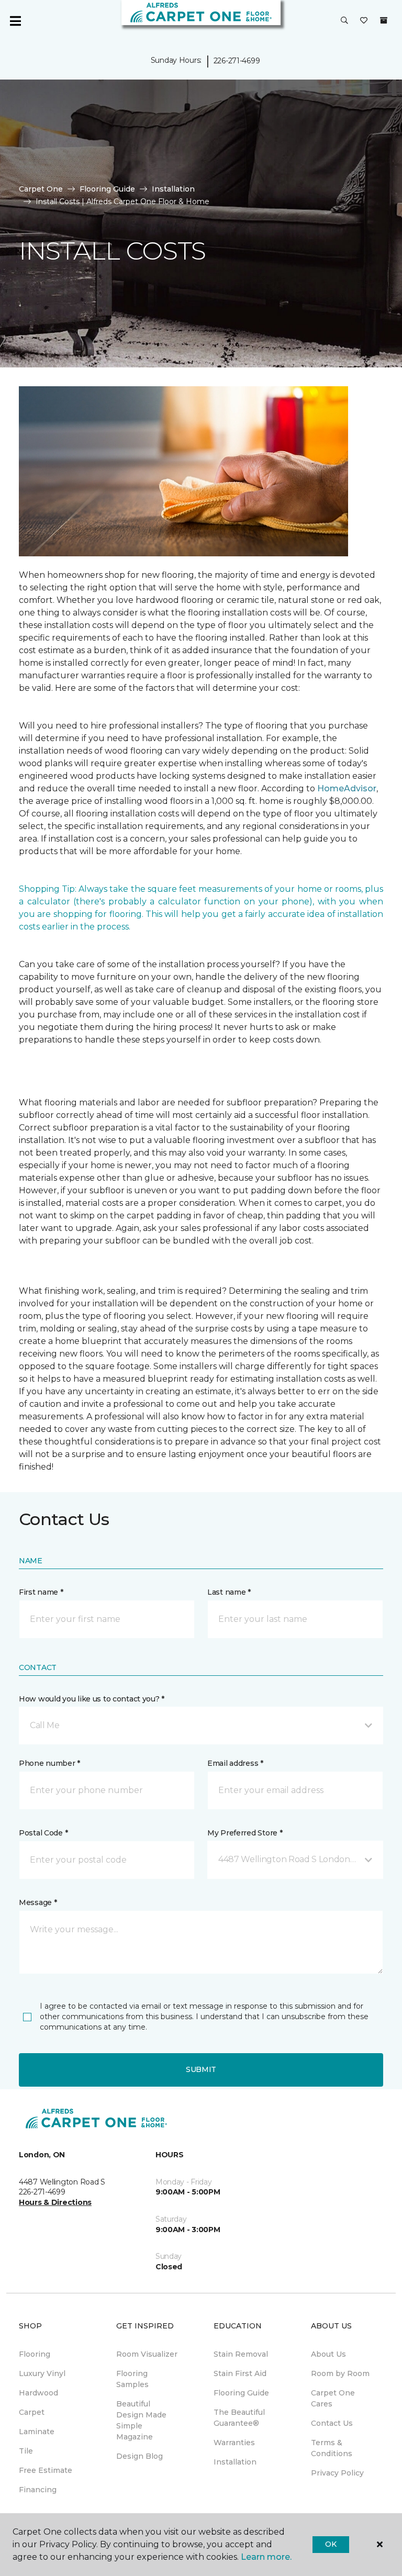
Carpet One (41, 189)
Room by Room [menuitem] (340, 2373)
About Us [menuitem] (328, 2354)
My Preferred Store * (245, 1833)
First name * (41, 1592)
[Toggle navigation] (15, 21)
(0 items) (384, 20)
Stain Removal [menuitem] (241, 2354)
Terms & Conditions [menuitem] (332, 2448)
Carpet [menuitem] (32, 2412)
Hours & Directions (55, 2202)
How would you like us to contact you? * (92, 1699)
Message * (38, 1902)
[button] (344, 21)
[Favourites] (364, 21)
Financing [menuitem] (38, 2490)
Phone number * (49, 1763)
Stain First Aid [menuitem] (240, 2373)
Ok (331, 2544)
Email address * (235, 1763)
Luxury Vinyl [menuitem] (42, 2373)
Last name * (229, 1592)
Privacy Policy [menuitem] (337, 2473)
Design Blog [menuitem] (139, 2456)
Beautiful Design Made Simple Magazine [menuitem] (141, 2420)
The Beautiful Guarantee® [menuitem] (239, 2418)
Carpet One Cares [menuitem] (333, 2398)
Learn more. (266, 2557)
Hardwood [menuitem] (38, 2393)
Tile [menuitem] (26, 2451)
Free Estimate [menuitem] (46, 2470)
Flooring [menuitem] (35, 2354)
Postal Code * (43, 1833)
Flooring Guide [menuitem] (241, 2393)
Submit (201, 2069)
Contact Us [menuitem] (332, 2423)
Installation (173, 189)
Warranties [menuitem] (234, 2443)
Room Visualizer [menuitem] (147, 2354)
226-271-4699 (237, 61)
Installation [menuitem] (235, 2462)
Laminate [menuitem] (37, 2432)
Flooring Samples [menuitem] (132, 2379)
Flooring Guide (107, 189)
